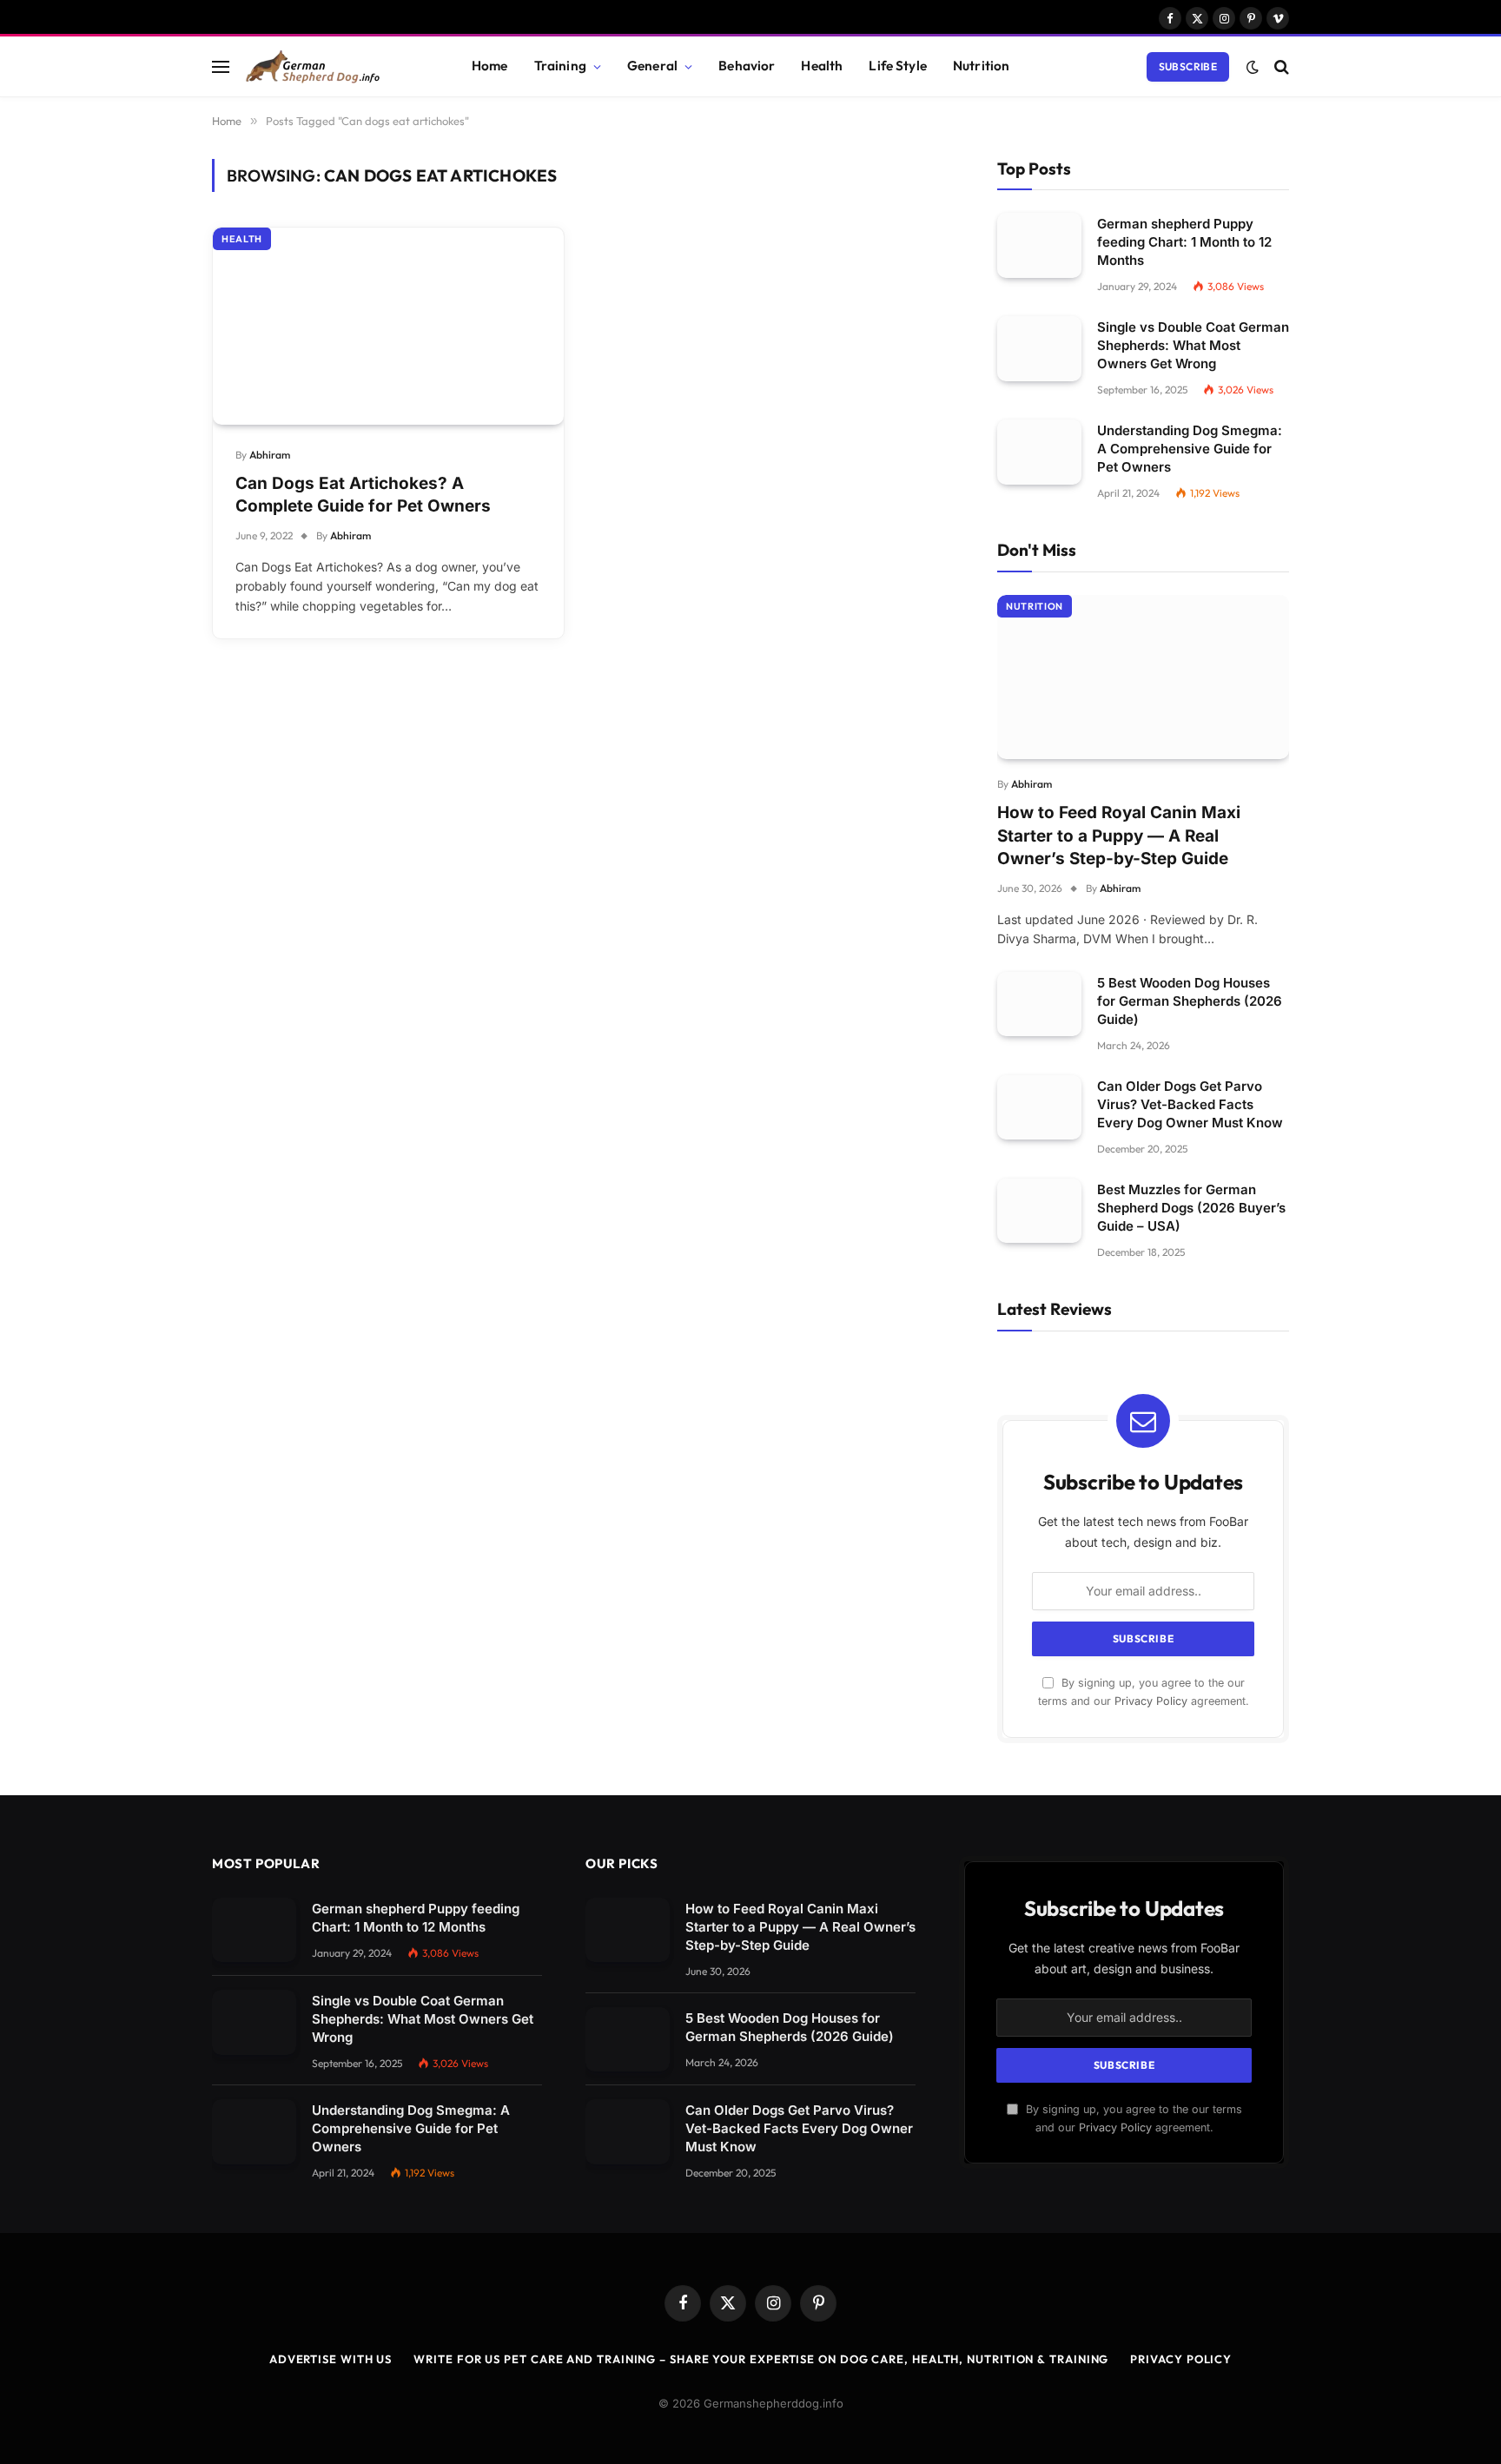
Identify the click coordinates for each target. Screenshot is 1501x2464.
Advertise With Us (331, 2359)
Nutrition (981, 66)
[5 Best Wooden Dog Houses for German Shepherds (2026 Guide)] (1039, 1004)
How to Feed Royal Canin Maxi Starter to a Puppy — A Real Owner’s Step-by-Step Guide (1119, 836)
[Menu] (221, 66)
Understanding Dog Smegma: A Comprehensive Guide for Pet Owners (1190, 449)
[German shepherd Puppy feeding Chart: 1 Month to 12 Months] (1039, 245)
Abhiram (270, 455)
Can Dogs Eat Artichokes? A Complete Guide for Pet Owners (363, 495)
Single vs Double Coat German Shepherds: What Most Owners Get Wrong (1193, 345)
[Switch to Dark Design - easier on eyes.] (1253, 67)
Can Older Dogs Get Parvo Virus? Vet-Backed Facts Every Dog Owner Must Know (1190, 1104)
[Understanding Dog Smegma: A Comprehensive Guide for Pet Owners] (1039, 452)
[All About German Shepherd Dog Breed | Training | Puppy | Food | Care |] (335, 66)
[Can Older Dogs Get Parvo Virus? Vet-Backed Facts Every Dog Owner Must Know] (1039, 1108)
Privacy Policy (1151, 1701)
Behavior (747, 66)
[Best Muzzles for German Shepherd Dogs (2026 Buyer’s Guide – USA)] (1039, 1211)
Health (822, 66)
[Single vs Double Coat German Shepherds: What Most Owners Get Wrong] (1039, 349)
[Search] (1280, 66)
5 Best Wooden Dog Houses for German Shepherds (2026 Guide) (1190, 1001)
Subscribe (1188, 66)
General (652, 66)
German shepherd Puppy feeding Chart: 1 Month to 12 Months (1184, 242)
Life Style (898, 66)
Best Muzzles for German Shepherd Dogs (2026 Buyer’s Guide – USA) (1191, 1208)
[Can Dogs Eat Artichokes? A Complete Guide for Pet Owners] (388, 326)
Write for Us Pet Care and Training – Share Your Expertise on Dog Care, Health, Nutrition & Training (761, 2359)
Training (560, 66)
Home (490, 66)
